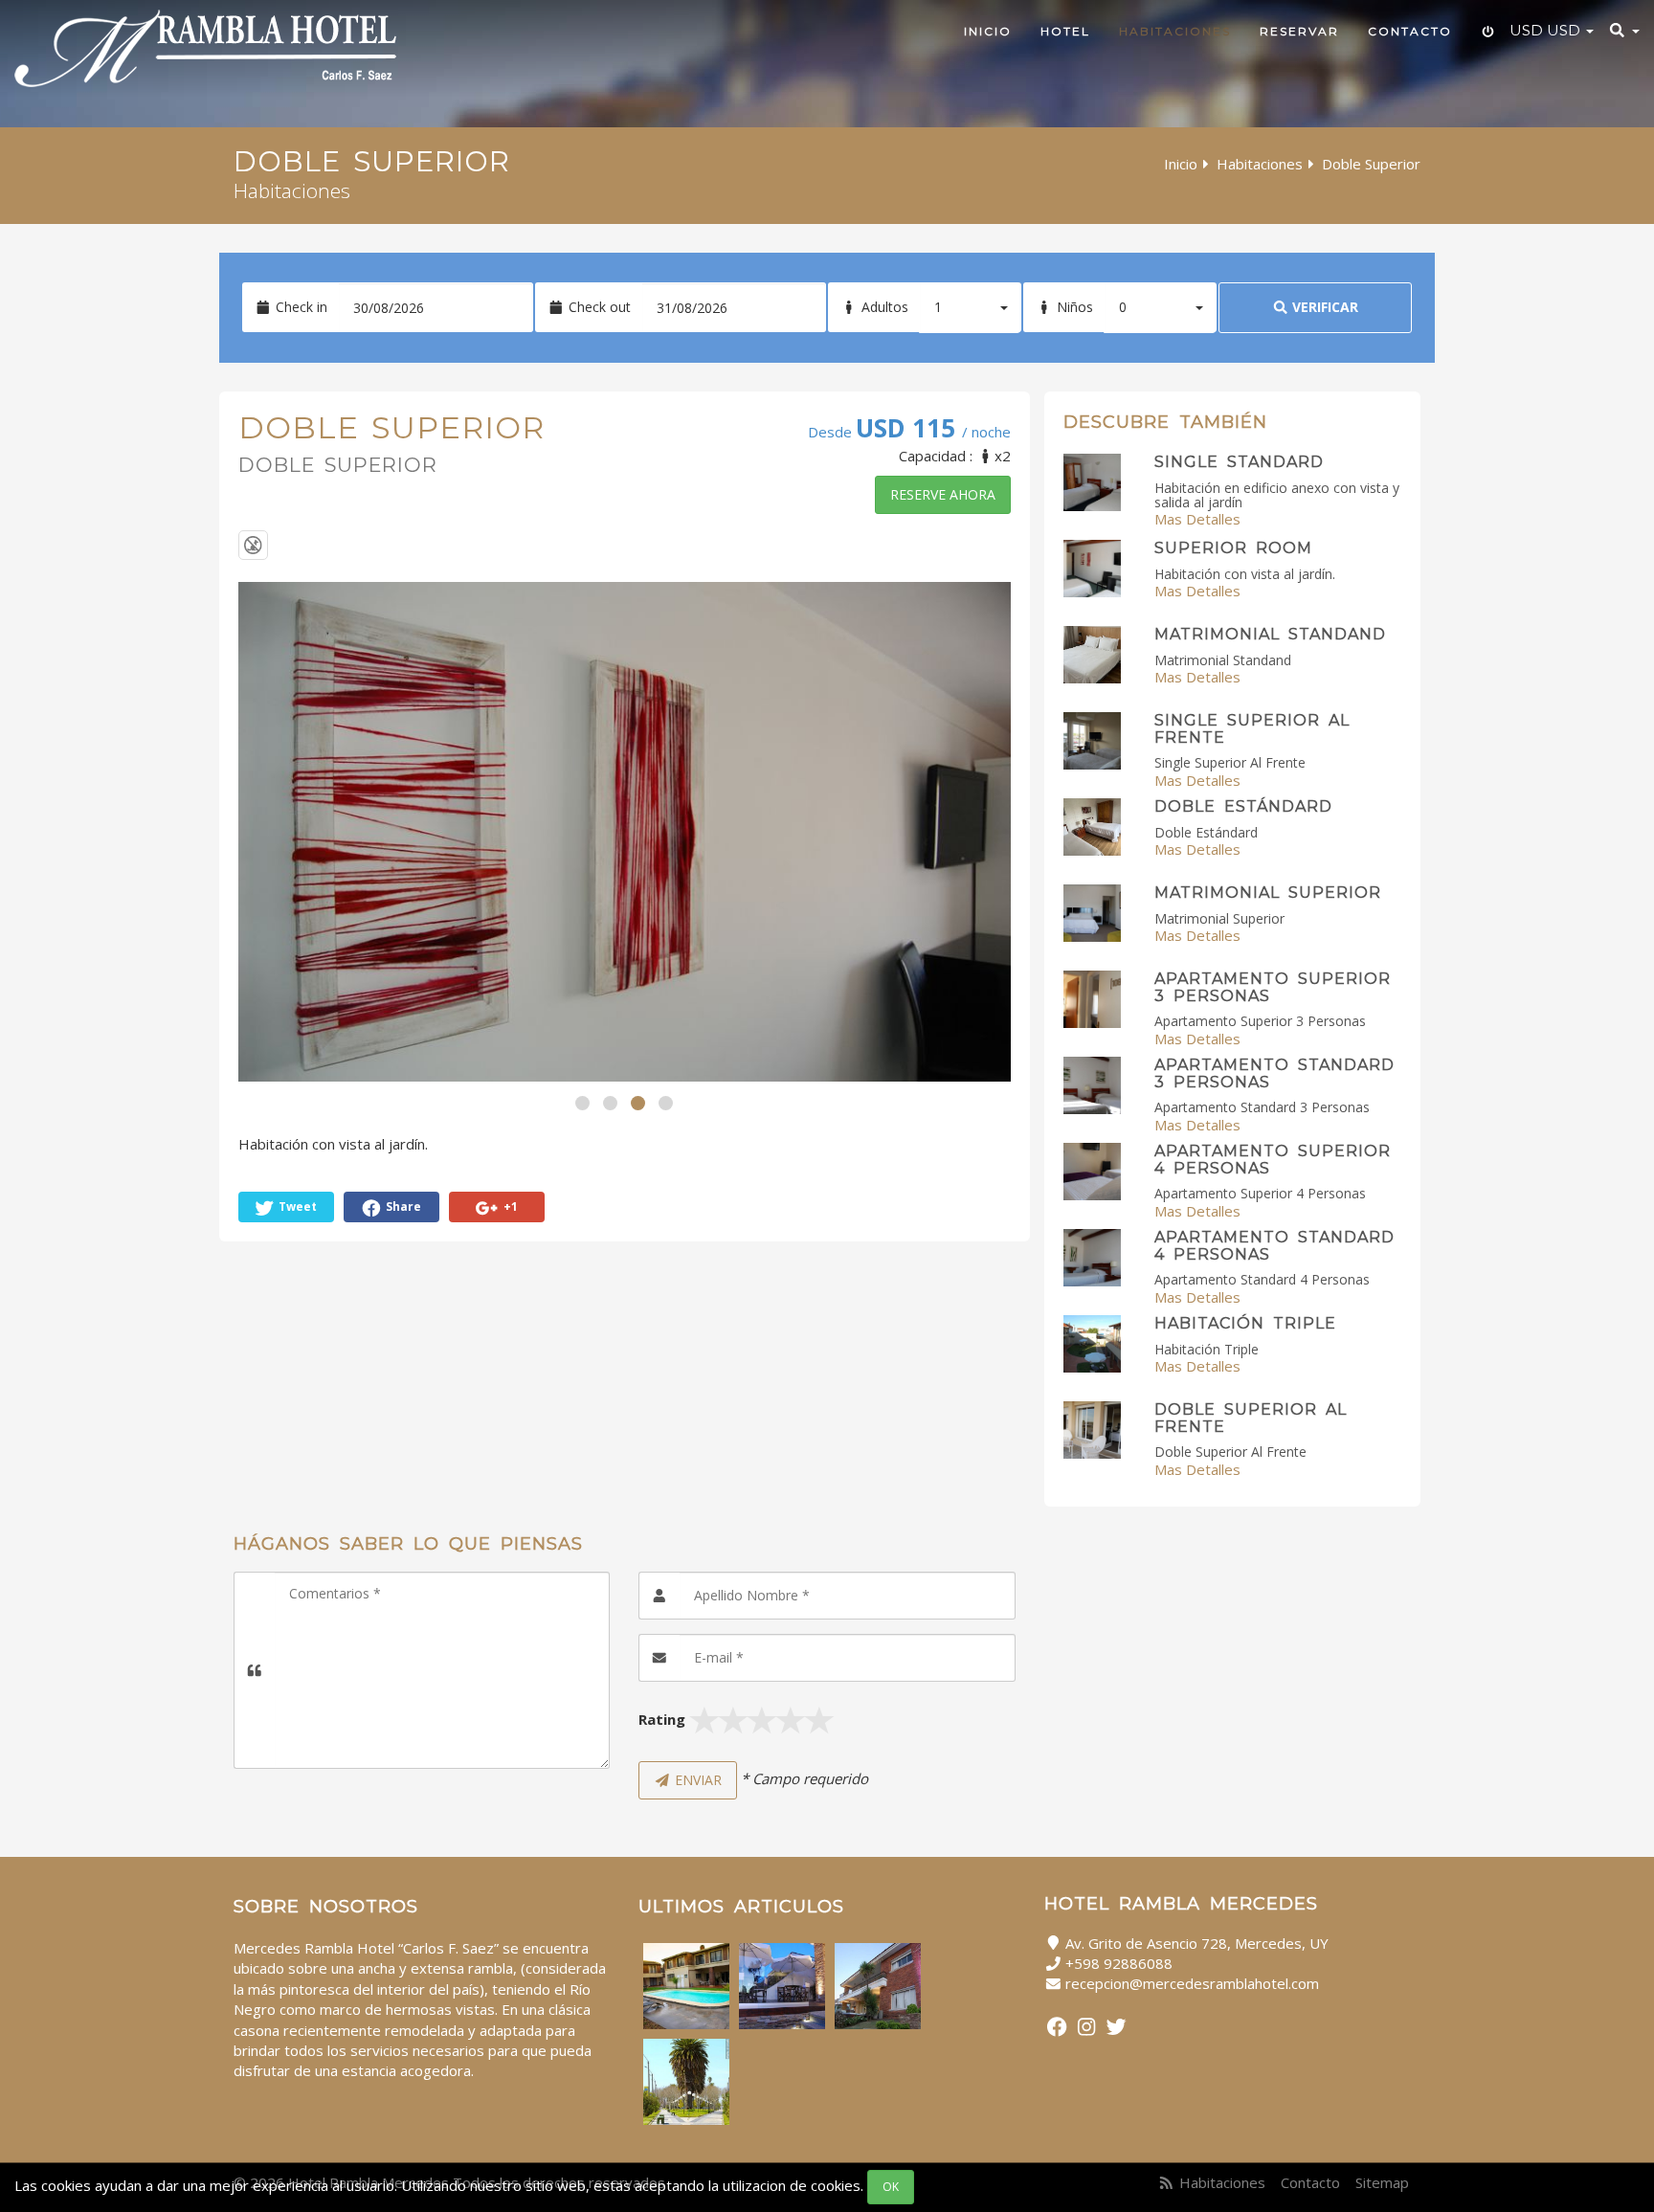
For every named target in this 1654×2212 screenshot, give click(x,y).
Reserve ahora (943, 494)
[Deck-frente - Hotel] (782, 1986)
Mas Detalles (1197, 519)
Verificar (1323, 307)
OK (891, 2187)
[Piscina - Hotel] (686, 1986)
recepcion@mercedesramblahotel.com (1192, 1983)
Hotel (1065, 31)
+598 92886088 (1119, 1963)
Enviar (696, 1780)
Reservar (1299, 31)
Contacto (1410, 31)
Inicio (988, 31)
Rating (662, 1719)
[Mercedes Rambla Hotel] (205, 48)
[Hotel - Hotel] (878, 1986)
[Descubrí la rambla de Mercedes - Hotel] (686, 2082)
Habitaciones (1175, 31)
